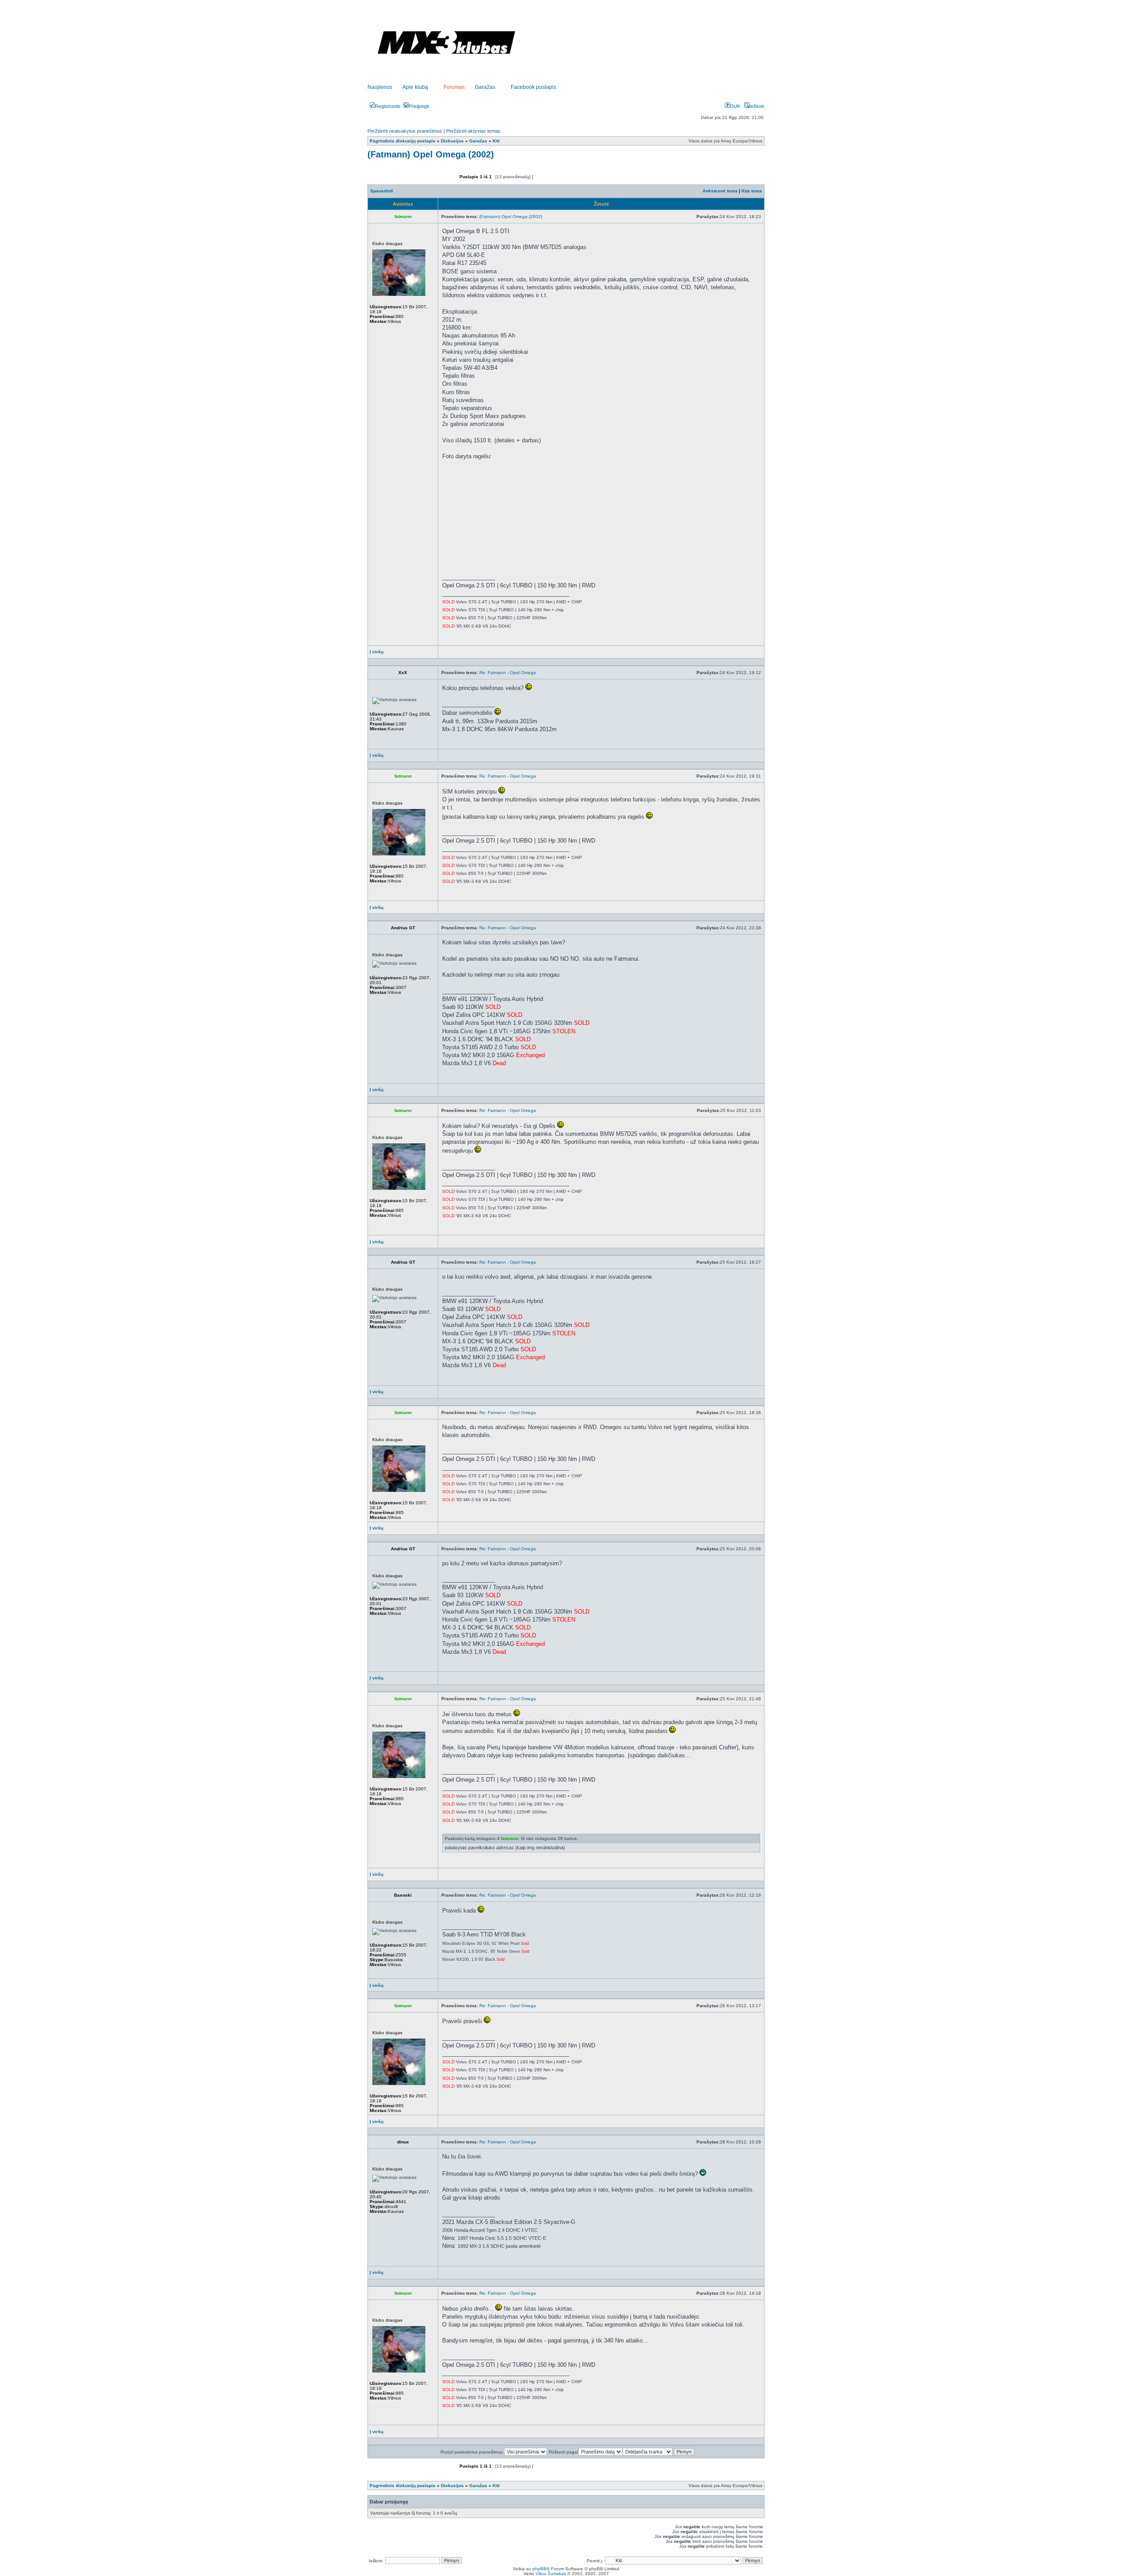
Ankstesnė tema (720, 191)
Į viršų (377, 652)
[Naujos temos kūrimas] (390, 181)
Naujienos (380, 87)
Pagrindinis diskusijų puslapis (403, 141)
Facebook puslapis (533, 87)
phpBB (539, 2569)
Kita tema (752, 191)
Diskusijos (452, 141)
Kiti (496, 141)
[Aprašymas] (457, 654)
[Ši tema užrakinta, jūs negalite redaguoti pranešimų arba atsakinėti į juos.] (434, 181)
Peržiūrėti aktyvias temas (473, 131)
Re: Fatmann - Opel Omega (508, 673)
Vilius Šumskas (551, 2574)
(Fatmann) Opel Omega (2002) (431, 154)
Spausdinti (382, 191)
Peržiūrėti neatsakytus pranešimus (405, 131)
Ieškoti (757, 106)
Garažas (485, 87)
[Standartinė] (694, 217)
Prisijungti (419, 106)
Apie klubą (415, 87)
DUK (735, 106)
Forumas (454, 87)
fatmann (510, 1838)
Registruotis (388, 106)
